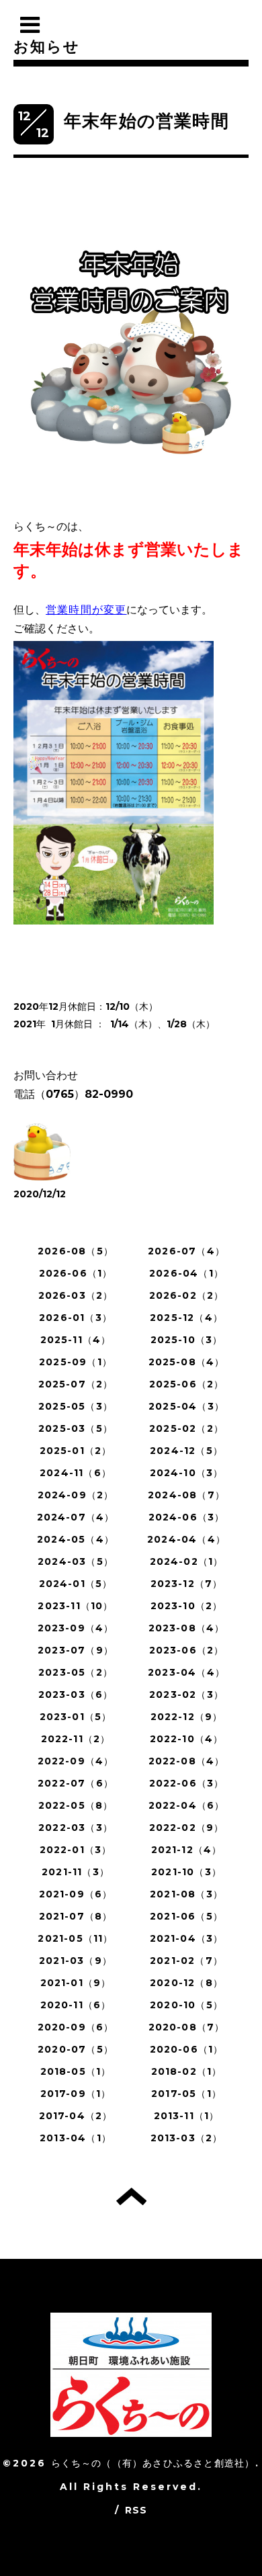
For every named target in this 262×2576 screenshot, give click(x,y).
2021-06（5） (186, 1916)
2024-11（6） (76, 1473)
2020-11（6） (76, 2005)
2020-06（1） (187, 2049)
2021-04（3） (187, 1938)
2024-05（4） (76, 1539)
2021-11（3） (76, 1872)
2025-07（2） (76, 1384)
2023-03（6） (76, 1694)
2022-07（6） (76, 1783)
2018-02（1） (187, 2071)
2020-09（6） (76, 2027)
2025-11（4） (76, 1340)
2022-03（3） (76, 1828)
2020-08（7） (187, 2027)
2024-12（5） (186, 1451)
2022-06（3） (187, 1783)
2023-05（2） (76, 1672)
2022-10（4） (187, 1739)
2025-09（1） (76, 1362)
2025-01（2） (76, 1451)
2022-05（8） (76, 1805)
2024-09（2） (76, 1495)
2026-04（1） (186, 1273)
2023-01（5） (76, 1717)
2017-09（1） (76, 2094)
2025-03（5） (76, 1428)
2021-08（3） (186, 1894)
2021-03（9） (76, 1961)
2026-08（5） (76, 1251)
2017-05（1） (186, 2094)
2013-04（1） (76, 2138)
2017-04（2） (76, 2116)
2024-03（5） (76, 1561)
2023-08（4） (187, 1628)
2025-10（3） (187, 1340)
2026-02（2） (187, 1295)
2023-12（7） (187, 1584)
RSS (136, 2510)
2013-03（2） (187, 2138)
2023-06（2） (187, 1650)
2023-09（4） (76, 1628)
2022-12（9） (187, 1717)
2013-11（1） (187, 2116)
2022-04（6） (187, 1805)
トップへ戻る (131, 2196)
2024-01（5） (76, 1584)
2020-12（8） (186, 1983)
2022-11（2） (76, 1739)
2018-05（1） (76, 2071)
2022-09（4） (76, 1761)
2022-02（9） (187, 1828)
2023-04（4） (186, 1672)
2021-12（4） (187, 1850)
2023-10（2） (187, 1606)
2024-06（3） (187, 1517)
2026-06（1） (76, 1273)
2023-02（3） (186, 1694)
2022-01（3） (76, 1850)
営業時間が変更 (86, 610)
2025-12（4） (186, 1318)
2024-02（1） (187, 1561)
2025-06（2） (187, 1384)
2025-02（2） (186, 1428)
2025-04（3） (186, 1406)
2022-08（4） (187, 1761)
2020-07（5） (76, 2049)
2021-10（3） (186, 1872)
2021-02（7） (186, 1961)
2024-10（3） (187, 1473)
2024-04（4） (186, 1539)
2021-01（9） (76, 1983)
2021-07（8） (76, 1916)
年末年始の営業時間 (146, 121)
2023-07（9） (76, 1650)
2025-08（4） (187, 1362)
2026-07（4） (186, 1251)
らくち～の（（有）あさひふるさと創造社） (153, 2463)
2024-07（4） (76, 1517)
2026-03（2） (76, 1295)
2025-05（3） (76, 1406)
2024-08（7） (186, 1495)
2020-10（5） (186, 2005)
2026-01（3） (76, 1318)
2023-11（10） (75, 1606)
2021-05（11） (75, 1938)
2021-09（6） (76, 1894)
